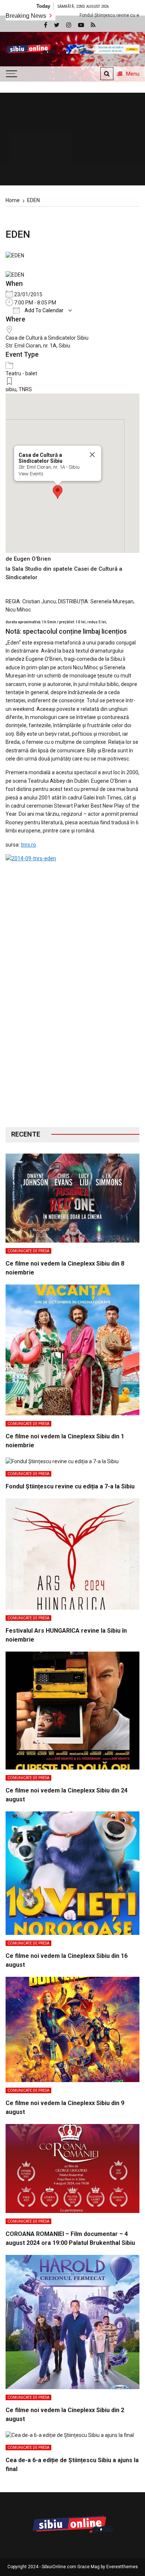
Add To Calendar (43, 310)
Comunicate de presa (28, 1251)
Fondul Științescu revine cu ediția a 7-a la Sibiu (83, 15)
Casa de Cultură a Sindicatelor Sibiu (47, 338)
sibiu (11, 389)
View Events (31, 474)
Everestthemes (122, 2567)
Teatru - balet (21, 373)
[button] (58, 492)
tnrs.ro (28, 845)
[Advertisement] (72, 1033)
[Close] (92, 455)
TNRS (25, 389)
